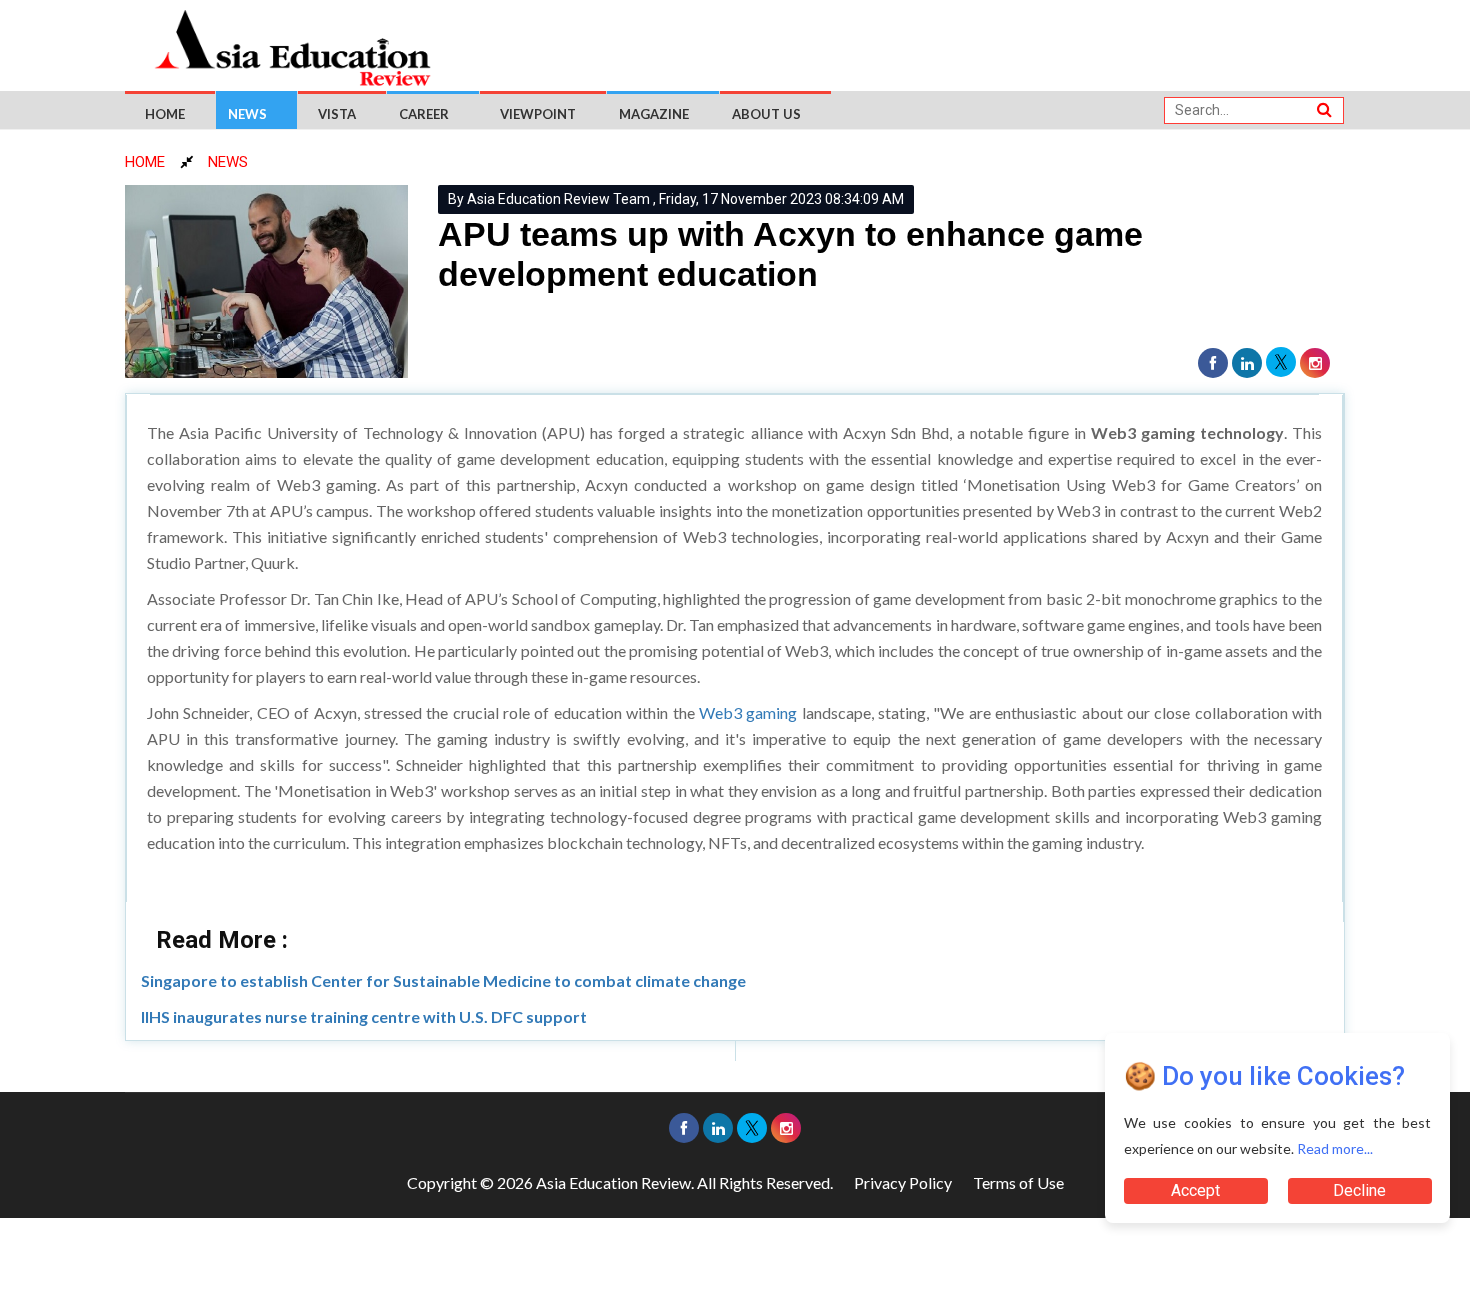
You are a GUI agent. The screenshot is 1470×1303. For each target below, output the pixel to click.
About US (766, 114)
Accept (1195, 1190)
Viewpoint (538, 114)
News (247, 114)
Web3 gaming (746, 712)
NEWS (228, 162)
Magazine (654, 114)
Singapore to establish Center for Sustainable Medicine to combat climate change (443, 980)
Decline (1359, 1190)
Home (165, 114)
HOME (145, 162)
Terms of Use (1018, 1182)
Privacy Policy (903, 1182)
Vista (337, 114)
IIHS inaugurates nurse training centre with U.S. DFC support (364, 1016)
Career (424, 114)
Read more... (1335, 1148)
